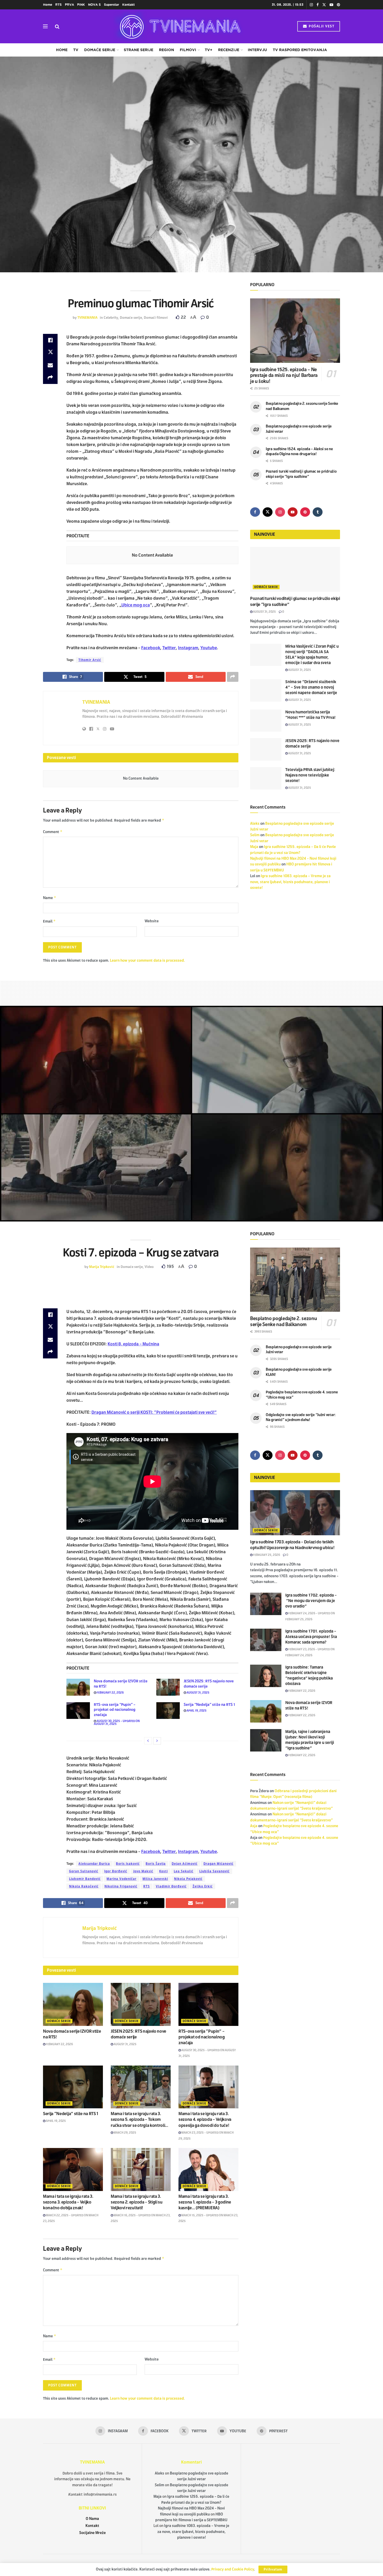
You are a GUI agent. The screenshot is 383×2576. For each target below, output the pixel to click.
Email (49, 921)
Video (149, 1267)
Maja (254, 847)
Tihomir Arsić (90, 660)
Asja (254, 1826)
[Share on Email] (50, 365)
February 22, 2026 (110, 1693)
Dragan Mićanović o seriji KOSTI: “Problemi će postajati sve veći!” (154, 1412)
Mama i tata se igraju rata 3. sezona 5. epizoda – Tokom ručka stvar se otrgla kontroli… (140, 2120)
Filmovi (188, 50)
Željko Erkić (203, 1886)
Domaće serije (100, 50)
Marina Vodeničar (122, 1879)
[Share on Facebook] (50, 340)
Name (50, 898)
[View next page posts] (157, 1741)
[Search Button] (57, 26)
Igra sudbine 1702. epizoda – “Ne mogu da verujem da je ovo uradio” (311, 1601)
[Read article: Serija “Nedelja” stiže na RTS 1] (168, 1711)
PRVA (69, 5)
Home (48, 5)
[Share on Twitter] (50, 353)
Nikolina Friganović (121, 1886)
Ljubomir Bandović (85, 1879)
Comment (53, 832)
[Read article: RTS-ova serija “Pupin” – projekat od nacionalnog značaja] (78, 1711)
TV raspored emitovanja (300, 50)
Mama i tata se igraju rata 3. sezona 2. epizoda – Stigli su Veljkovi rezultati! (137, 2202)
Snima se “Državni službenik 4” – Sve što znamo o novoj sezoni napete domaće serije (311, 687)
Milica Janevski (155, 1879)
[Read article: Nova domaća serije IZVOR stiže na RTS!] (78, 1687)
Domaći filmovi (156, 318)
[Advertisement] (191, 992)
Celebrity (111, 318)
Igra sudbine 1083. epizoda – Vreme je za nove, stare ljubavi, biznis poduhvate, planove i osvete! (290, 882)
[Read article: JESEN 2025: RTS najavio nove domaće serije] (266, 749)
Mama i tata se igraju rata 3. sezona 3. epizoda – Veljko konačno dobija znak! (68, 2202)
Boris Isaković (128, 1864)
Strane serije (138, 50)
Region (166, 50)
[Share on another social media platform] (50, 378)
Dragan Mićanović (218, 1864)
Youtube (209, 648)
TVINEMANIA (87, 318)
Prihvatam (273, 2569)
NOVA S (94, 5)
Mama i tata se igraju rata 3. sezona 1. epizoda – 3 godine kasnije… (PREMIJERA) (205, 2202)
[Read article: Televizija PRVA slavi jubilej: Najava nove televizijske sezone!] (266, 778)
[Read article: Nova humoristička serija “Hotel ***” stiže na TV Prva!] (266, 721)
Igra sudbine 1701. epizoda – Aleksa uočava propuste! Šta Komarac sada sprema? (311, 1637)
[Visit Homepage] (178, 26)
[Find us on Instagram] (311, 5)
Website (152, 921)
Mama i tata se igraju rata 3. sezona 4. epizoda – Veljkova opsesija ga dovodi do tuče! (205, 2120)
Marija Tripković (102, 1267)
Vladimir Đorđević (171, 1886)
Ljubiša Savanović (214, 1871)
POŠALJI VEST (321, 26)
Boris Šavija (156, 1864)
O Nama (92, 2519)
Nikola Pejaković (188, 1879)
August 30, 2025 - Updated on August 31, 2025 (117, 1722)
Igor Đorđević (116, 1871)
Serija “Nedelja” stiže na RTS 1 (209, 1705)
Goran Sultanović (84, 1871)
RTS (58, 5)
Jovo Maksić (143, 1871)
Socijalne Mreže (92, 2533)
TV (76, 50)
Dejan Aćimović (185, 1864)
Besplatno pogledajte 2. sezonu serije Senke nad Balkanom (283, 1322)
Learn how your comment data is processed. (147, 961)
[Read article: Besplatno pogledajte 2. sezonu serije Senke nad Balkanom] (295, 1280)
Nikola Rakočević (84, 1886)
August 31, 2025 (264, 612)
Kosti (163, 1871)
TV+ (209, 50)
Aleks (255, 824)
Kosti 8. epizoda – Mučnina (133, 1344)
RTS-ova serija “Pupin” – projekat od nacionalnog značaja (115, 1710)
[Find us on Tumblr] (318, 512)
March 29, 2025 (125, 2133)
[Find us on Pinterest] (338, 5)
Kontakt (128, 5)
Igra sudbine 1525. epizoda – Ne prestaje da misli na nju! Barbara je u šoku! (284, 375)
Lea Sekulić (184, 1871)
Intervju (257, 50)
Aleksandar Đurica (94, 1864)
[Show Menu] (45, 26)
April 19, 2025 (196, 1711)
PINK (81, 5)
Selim (255, 835)
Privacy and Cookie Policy (233, 2569)
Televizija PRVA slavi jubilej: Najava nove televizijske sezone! (310, 775)
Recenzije (229, 50)
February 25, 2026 (266, 1555)
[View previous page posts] (148, 1741)
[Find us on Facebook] (318, 5)
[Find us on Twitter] (324, 5)
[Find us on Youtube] (331, 5)
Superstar (112, 5)
